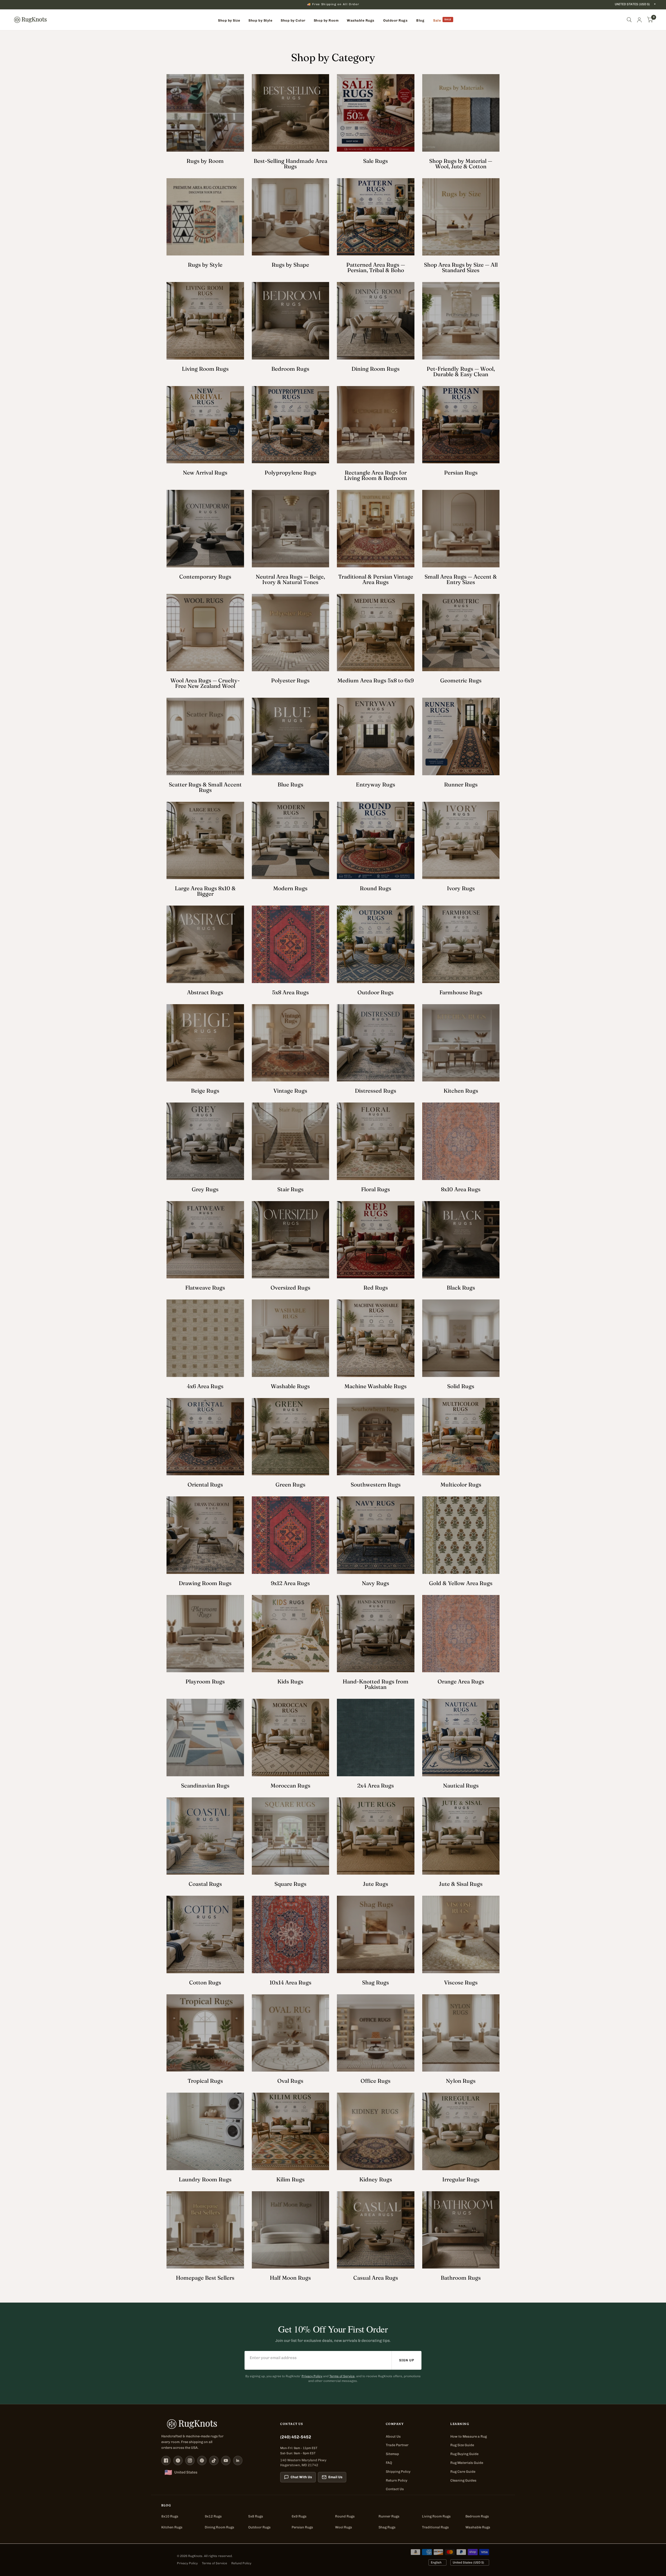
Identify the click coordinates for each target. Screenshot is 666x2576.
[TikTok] (214, 2460)
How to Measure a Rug (469, 2436)
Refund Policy (241, 2563)
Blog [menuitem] (420, 20)
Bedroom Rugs (477, 2516)
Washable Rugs (478, 2527)
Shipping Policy (398, 2472)
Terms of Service (342, 2376)
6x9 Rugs (299, 2516)
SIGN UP (407, 2360)
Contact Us (395, 2489)
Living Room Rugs (436, 2516)
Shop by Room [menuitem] (326, 20)
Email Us (335, 2477)
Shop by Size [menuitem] (229, 20)
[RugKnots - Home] (30, 20)
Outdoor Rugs (259, 2527)
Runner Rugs (389, 2516)
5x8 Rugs (256, 2516)
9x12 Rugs (213, 2516)
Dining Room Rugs (219, 2527)
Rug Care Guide (463, 2472)
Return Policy (397, 2480)
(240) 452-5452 (296, 2437)
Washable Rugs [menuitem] (361, 20)
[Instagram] (190, 2460)
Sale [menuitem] (437, 20)
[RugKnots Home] (216, 2424)
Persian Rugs (302, 2527)
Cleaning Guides (463, 2480)
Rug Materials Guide (467, 2463)
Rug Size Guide (462, 2445)
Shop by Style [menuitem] (260, 20)
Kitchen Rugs (172, 2527)
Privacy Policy (312, 2376)
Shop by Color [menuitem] (293, 20)
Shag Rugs (387, 2527)
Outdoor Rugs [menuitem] (395, 20)
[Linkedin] (238, 2460)
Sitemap (392, 2454)
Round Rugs (345, 2516)
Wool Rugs (344, 2527)
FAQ (389, 2463)
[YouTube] (226, 2460)
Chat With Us (301, 2477)
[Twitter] (178, 2460)
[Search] (629, 20)
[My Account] (639, 20)
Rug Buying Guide (464, 2454)
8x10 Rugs (170, 2516)
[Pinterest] (202, 2460)
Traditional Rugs (435, 2527)
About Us (393, 2436)
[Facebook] (166, 2460)
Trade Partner (397, 2445)
